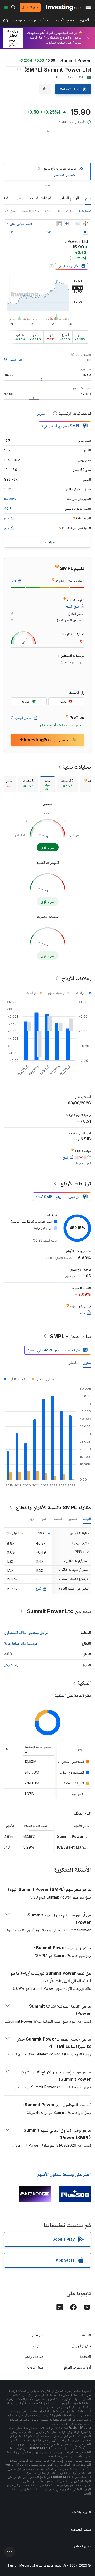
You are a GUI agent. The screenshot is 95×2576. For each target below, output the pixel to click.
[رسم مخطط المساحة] (78, 223)
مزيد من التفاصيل (65, 175)
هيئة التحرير (35, 2367)
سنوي (87, 1362)
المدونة (86, 2335)
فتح (39, 1588)
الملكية (84, 1683)
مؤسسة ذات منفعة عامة (21, 1643)
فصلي (72, 1362)
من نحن (38, 2335)
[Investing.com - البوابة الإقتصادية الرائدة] (64, 7)
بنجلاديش (11, 1665)
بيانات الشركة (65, 211)
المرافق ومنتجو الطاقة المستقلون (27, 1632)
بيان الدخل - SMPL (70, 1336)
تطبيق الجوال (81, 2346)
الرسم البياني (69, 198)
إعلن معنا (37, 2346)
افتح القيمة (16, 359)
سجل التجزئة (9, 211)
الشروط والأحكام (81, 2512)
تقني (19, 198)
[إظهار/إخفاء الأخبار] (59, 223)
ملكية (48, 211)
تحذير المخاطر (82, 2546)
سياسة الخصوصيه (81, 2529)
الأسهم (85, 21)
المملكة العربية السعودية (32, 21)
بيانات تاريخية (30, 211)
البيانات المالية (41, 198)
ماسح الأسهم (65, 21)
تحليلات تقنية (77, 767)
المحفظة (85, 2356)
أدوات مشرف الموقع (77, 2367)
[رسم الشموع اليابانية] (85, 223)
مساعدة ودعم (34, 2356)
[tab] (67, 784)
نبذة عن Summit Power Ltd (59, 1611)
